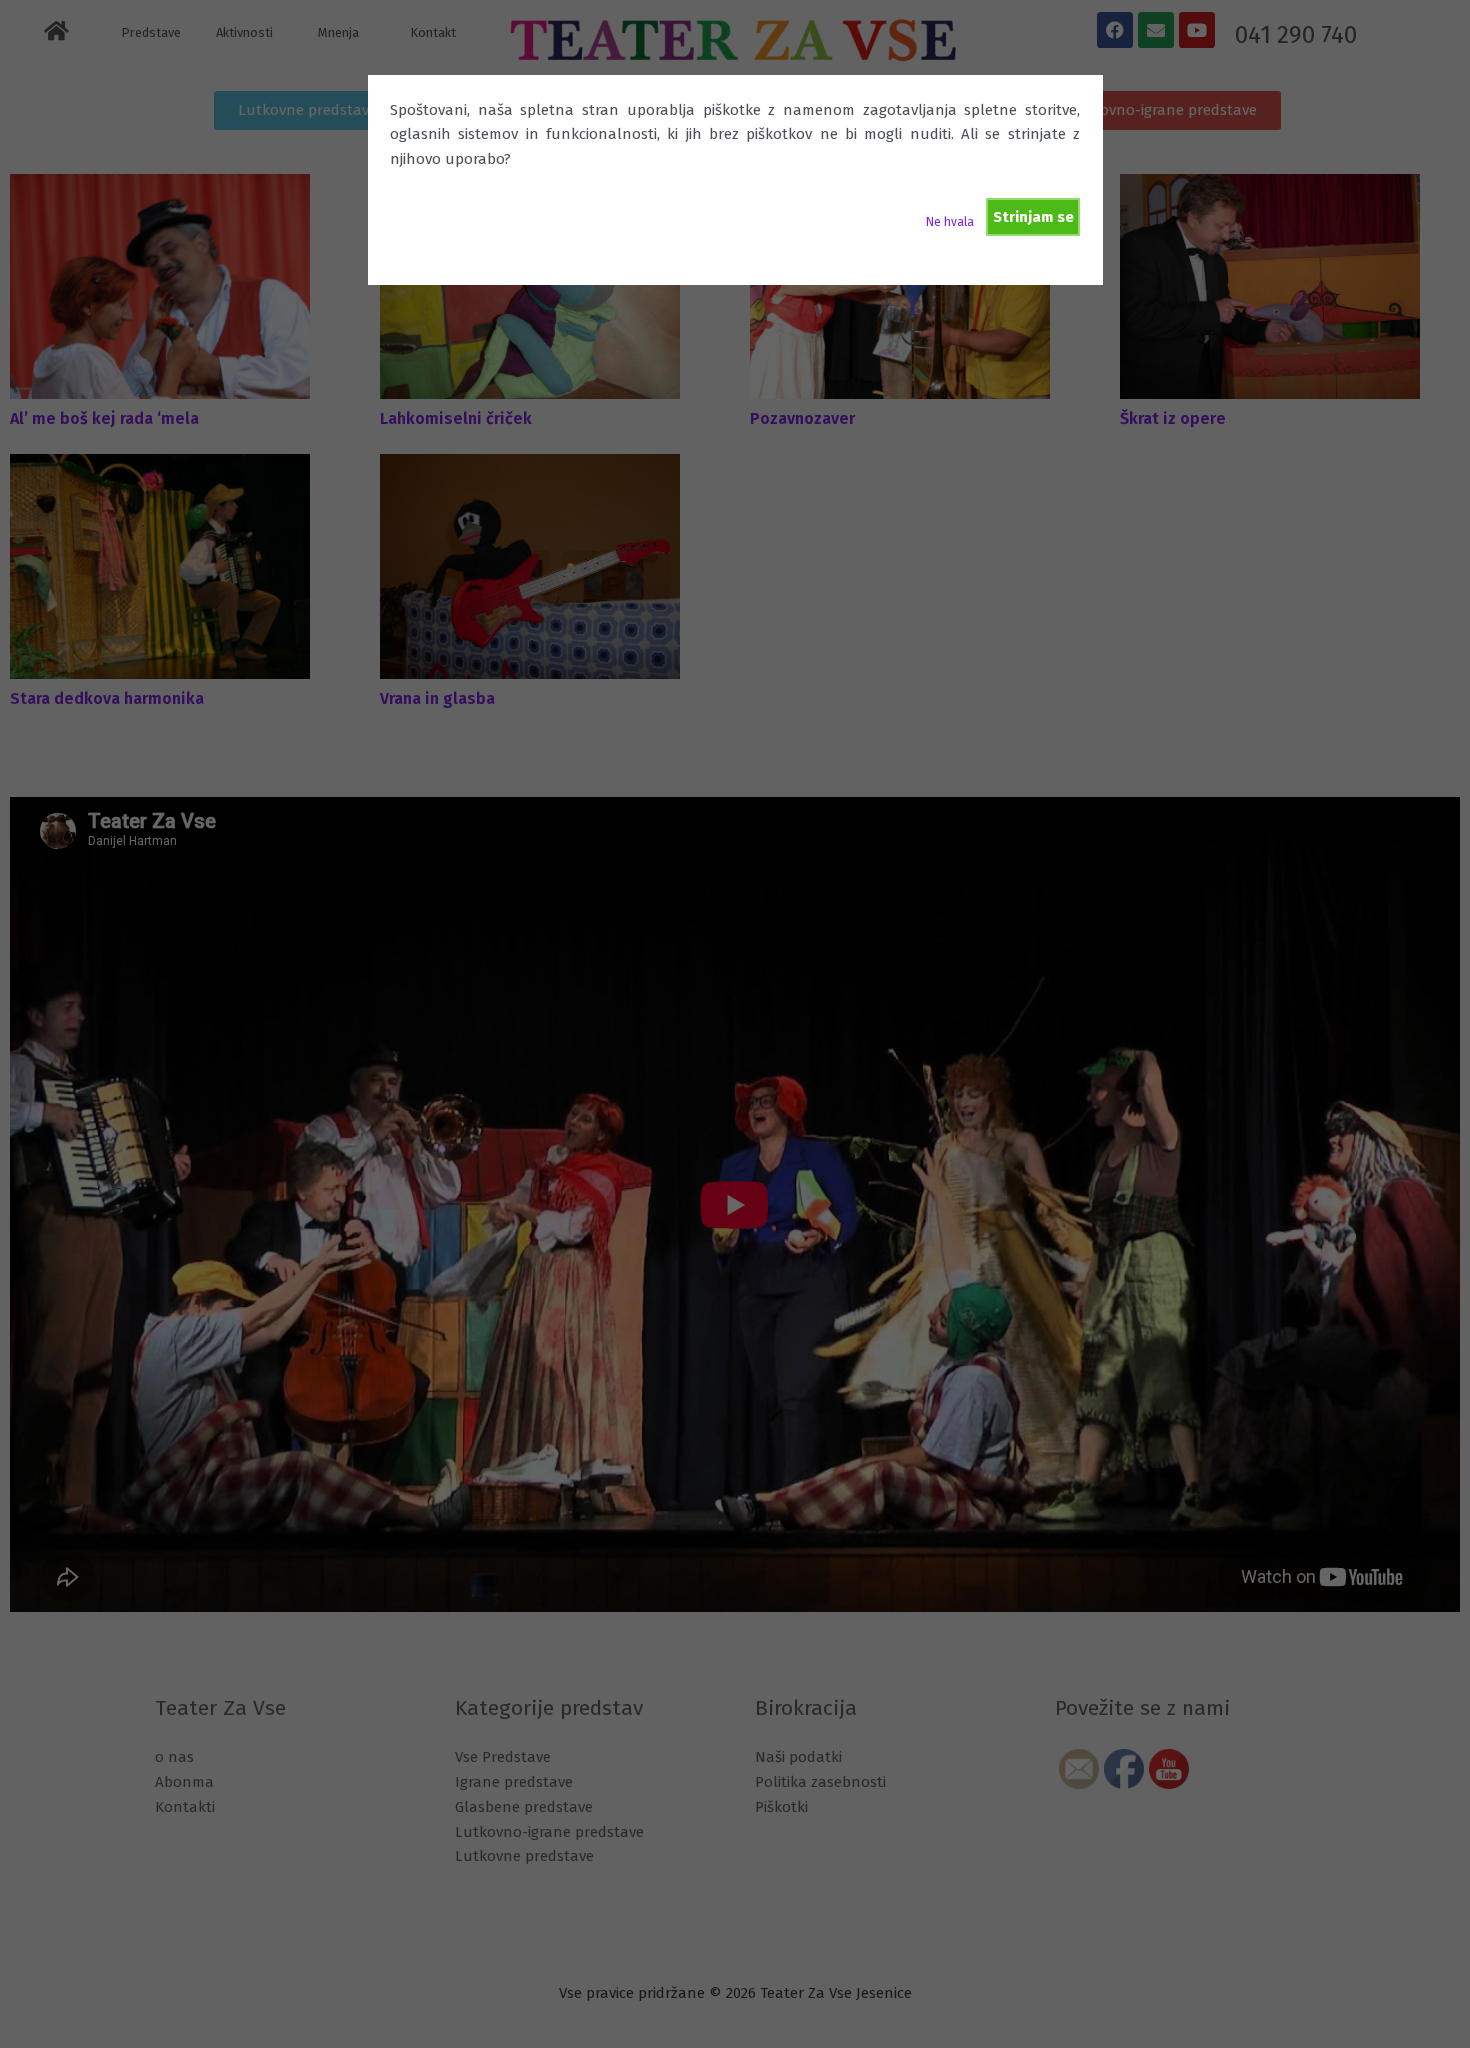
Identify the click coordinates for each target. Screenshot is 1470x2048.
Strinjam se (1033, 217)
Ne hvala (950, 222)
